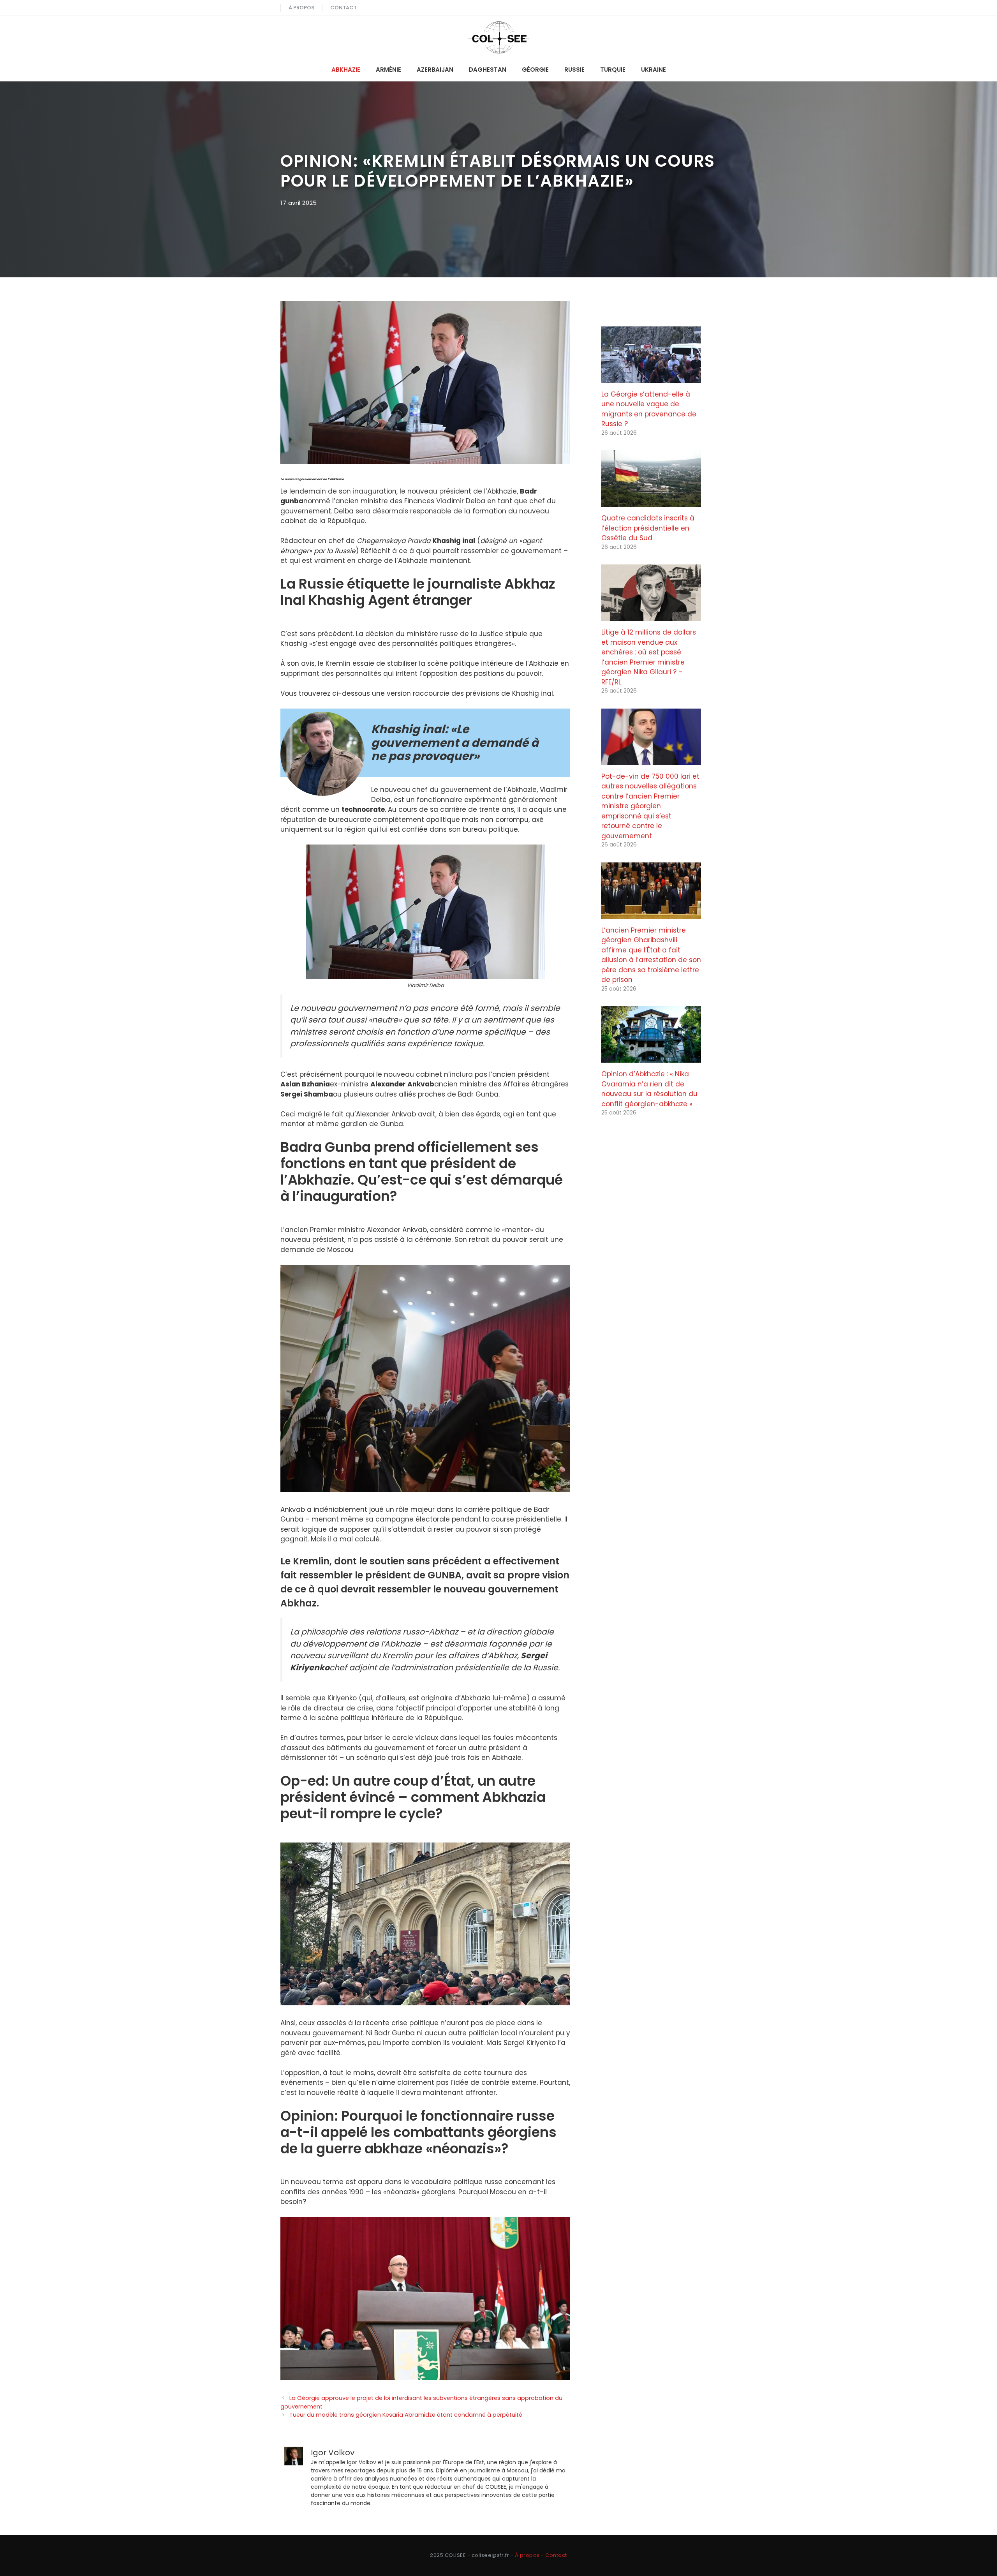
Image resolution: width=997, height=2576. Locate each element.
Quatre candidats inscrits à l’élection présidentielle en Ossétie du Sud (648, 528)
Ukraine (654, 70)
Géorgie (535, 70)
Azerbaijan (435, 70)
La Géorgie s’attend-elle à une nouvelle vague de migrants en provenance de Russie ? (649, 409)
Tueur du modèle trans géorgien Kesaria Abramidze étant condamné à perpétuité (406, 2415)
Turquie (613, 70)
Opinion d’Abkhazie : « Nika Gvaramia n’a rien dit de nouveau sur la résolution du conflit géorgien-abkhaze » (649, 1089)
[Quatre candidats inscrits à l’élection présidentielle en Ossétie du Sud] (651, 502)
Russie (574, 70)
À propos (301, 8)
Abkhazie (346, 70)
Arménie (388, 70)
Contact (343, 8)
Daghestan (488, 70)
